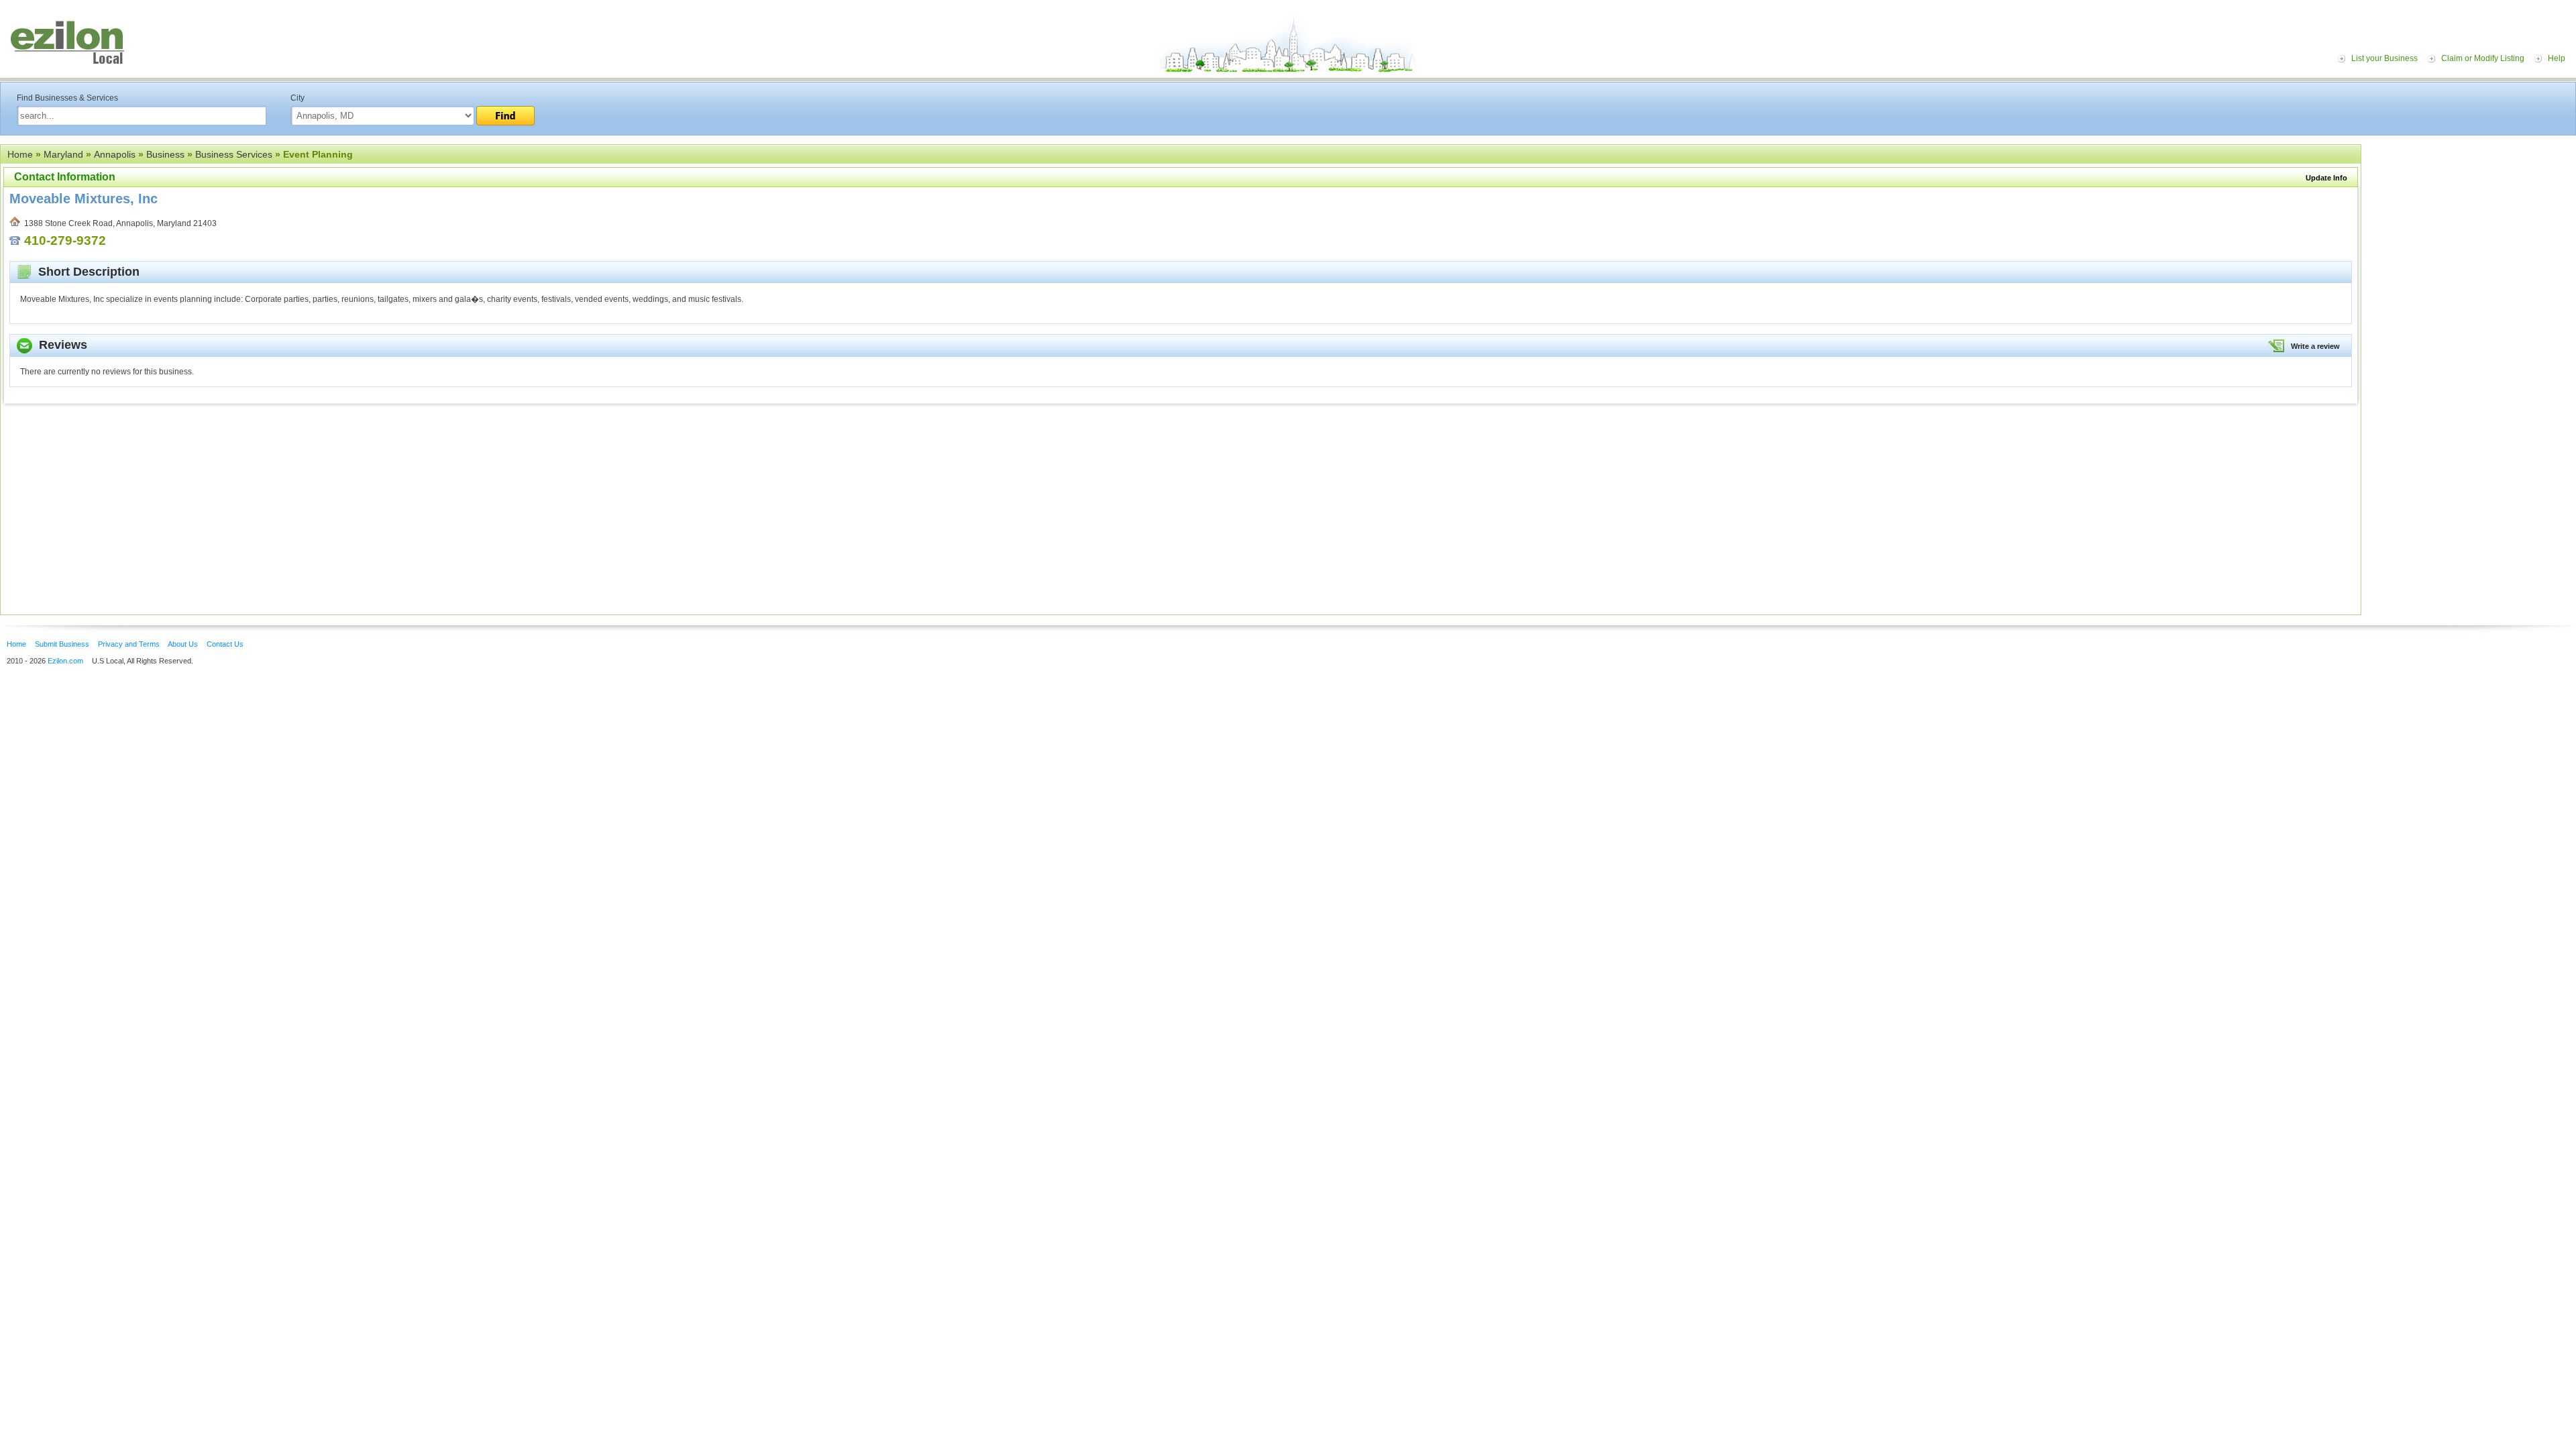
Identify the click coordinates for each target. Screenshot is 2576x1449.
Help (2557, 58)
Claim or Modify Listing (2483, 58)
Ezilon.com (65, 661)
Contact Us (225, 644)
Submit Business (62, 644)
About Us (183, 644)
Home (20, 154)
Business (165, 154)
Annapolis (115, 154)
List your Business (2384, 58)
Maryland (63, 154)
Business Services (234, 154)
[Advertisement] (2472, 227)
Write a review (2315, 346)
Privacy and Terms (129, 644)
